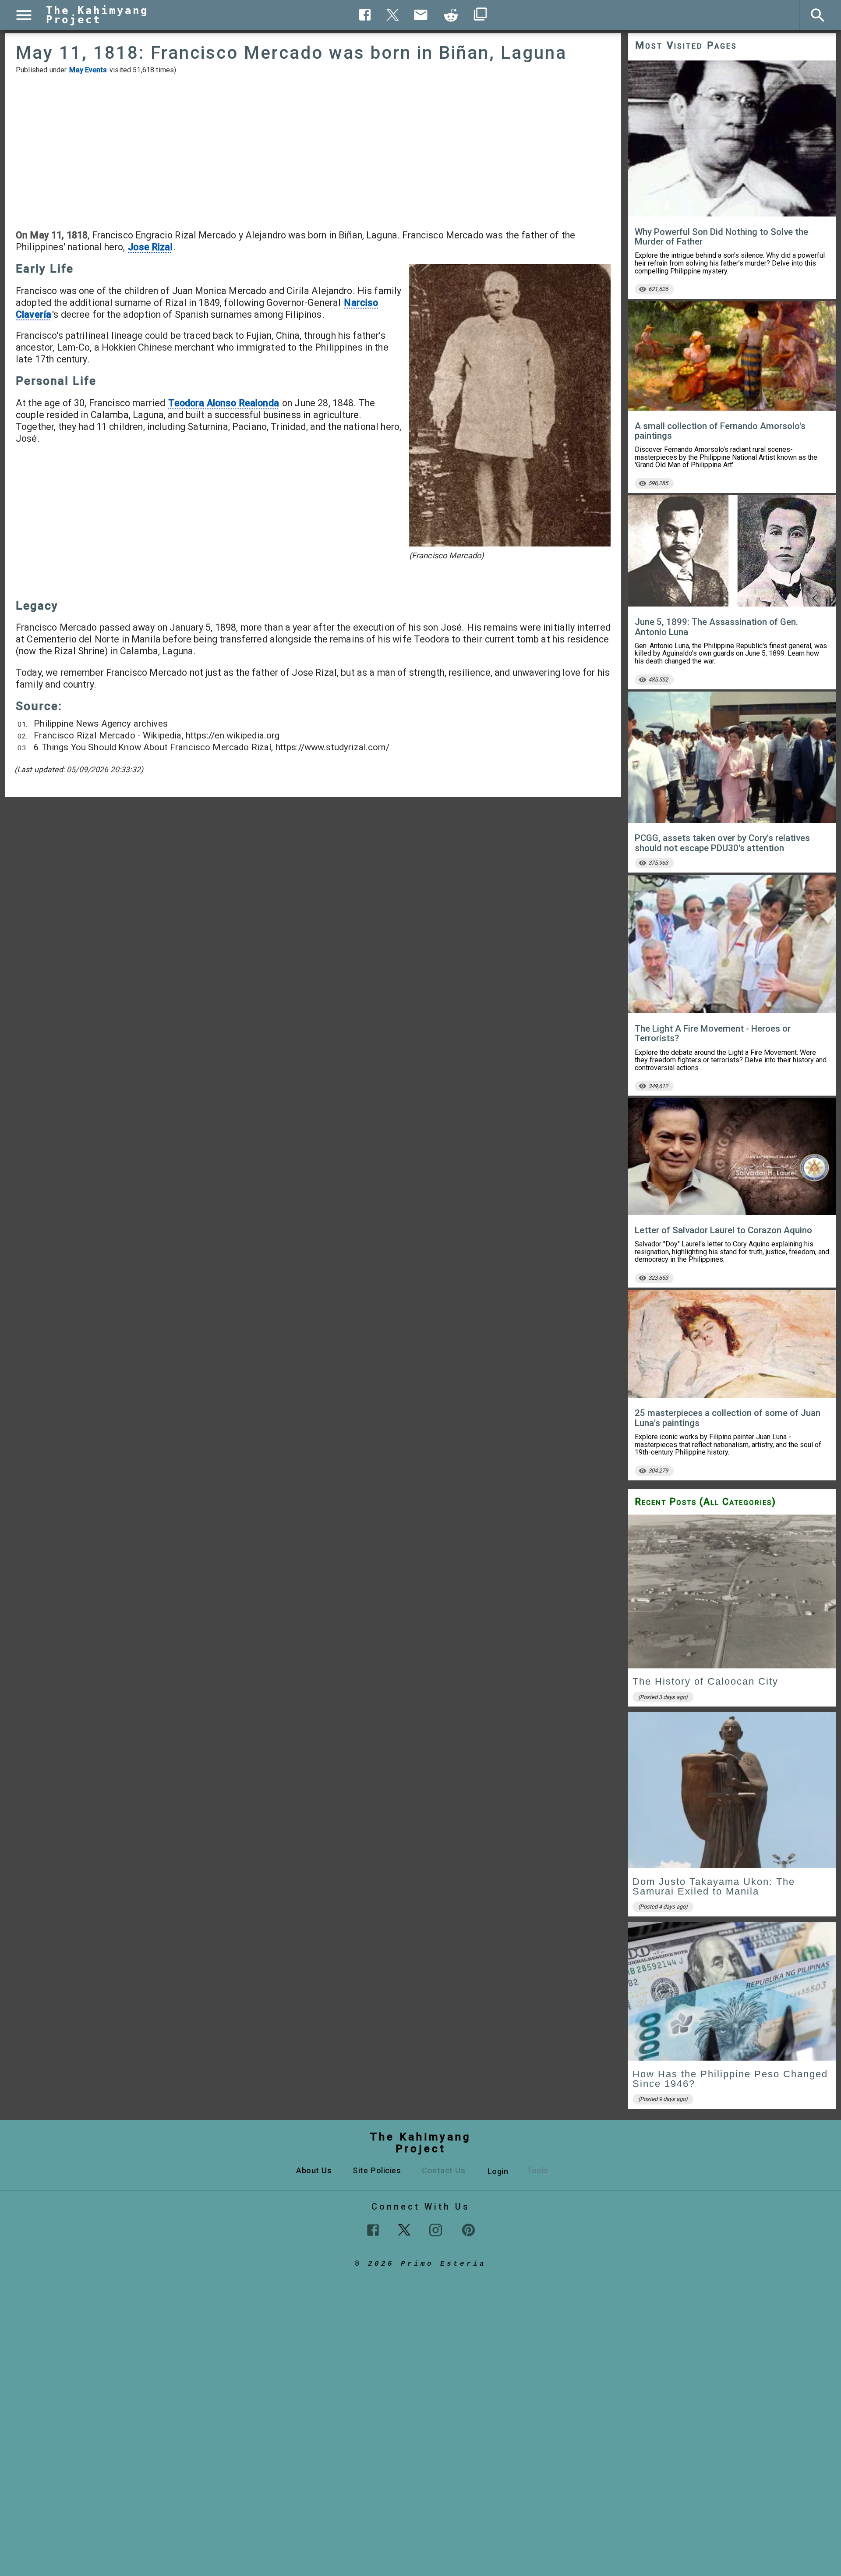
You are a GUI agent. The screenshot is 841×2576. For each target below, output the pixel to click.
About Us (314, 2170)
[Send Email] (421, 15)
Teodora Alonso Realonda (223, 403)
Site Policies (377, 2170)
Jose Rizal (150, 247)
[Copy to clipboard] (451, 15)
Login (498, 2171)
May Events (88, 70)
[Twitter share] (393, 14)
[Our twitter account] (404, 2229)
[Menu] (24, 15)
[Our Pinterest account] (468, 2230)
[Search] (818, 15)
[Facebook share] (365, 15)
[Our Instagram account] (436, 2230)
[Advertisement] (313, 152)
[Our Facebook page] (373, 2230)
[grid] (732, 1815)
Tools (537, 2170)
